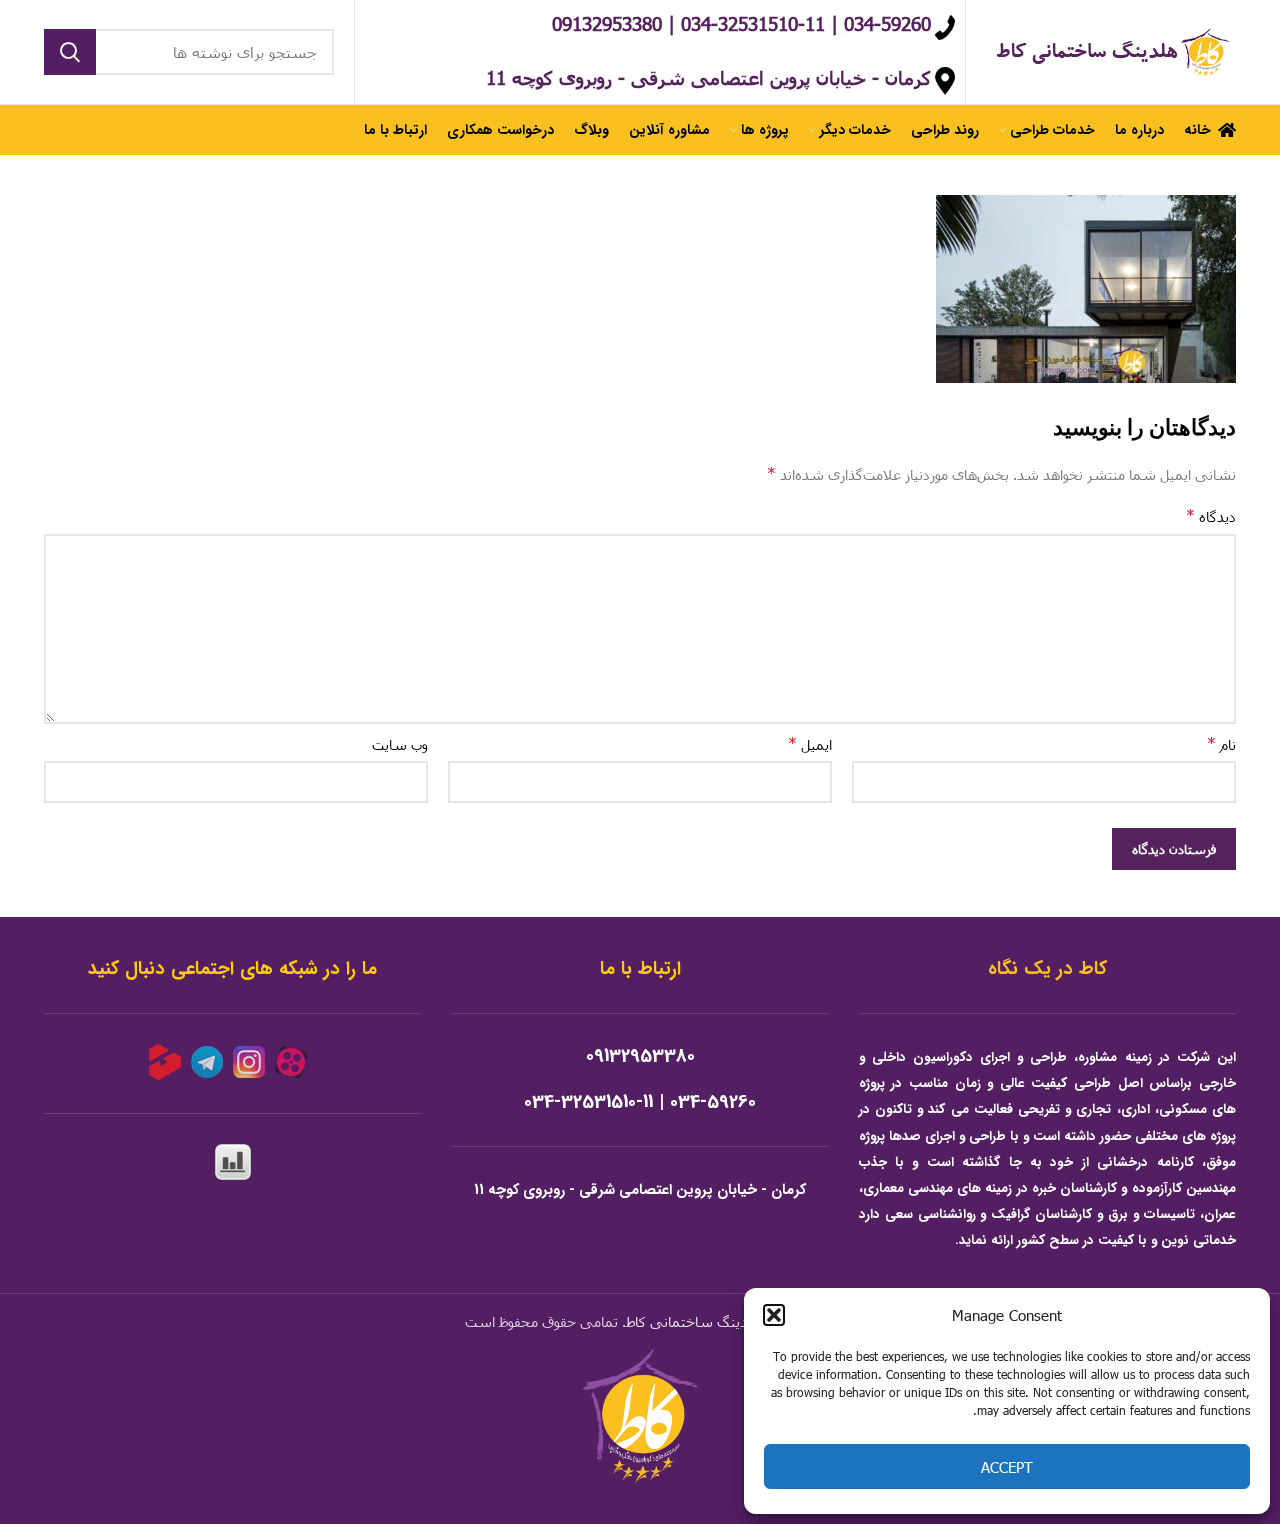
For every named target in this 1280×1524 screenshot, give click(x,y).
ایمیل (810, 743)
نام (1221, 743)
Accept (1007, 1467)
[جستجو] (70, 52)
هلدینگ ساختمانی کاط (694, 1321)
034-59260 (713, 1102)
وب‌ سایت (400, 744)
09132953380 (640, 1056)
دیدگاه (1211, 515)
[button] (774, 1315)
